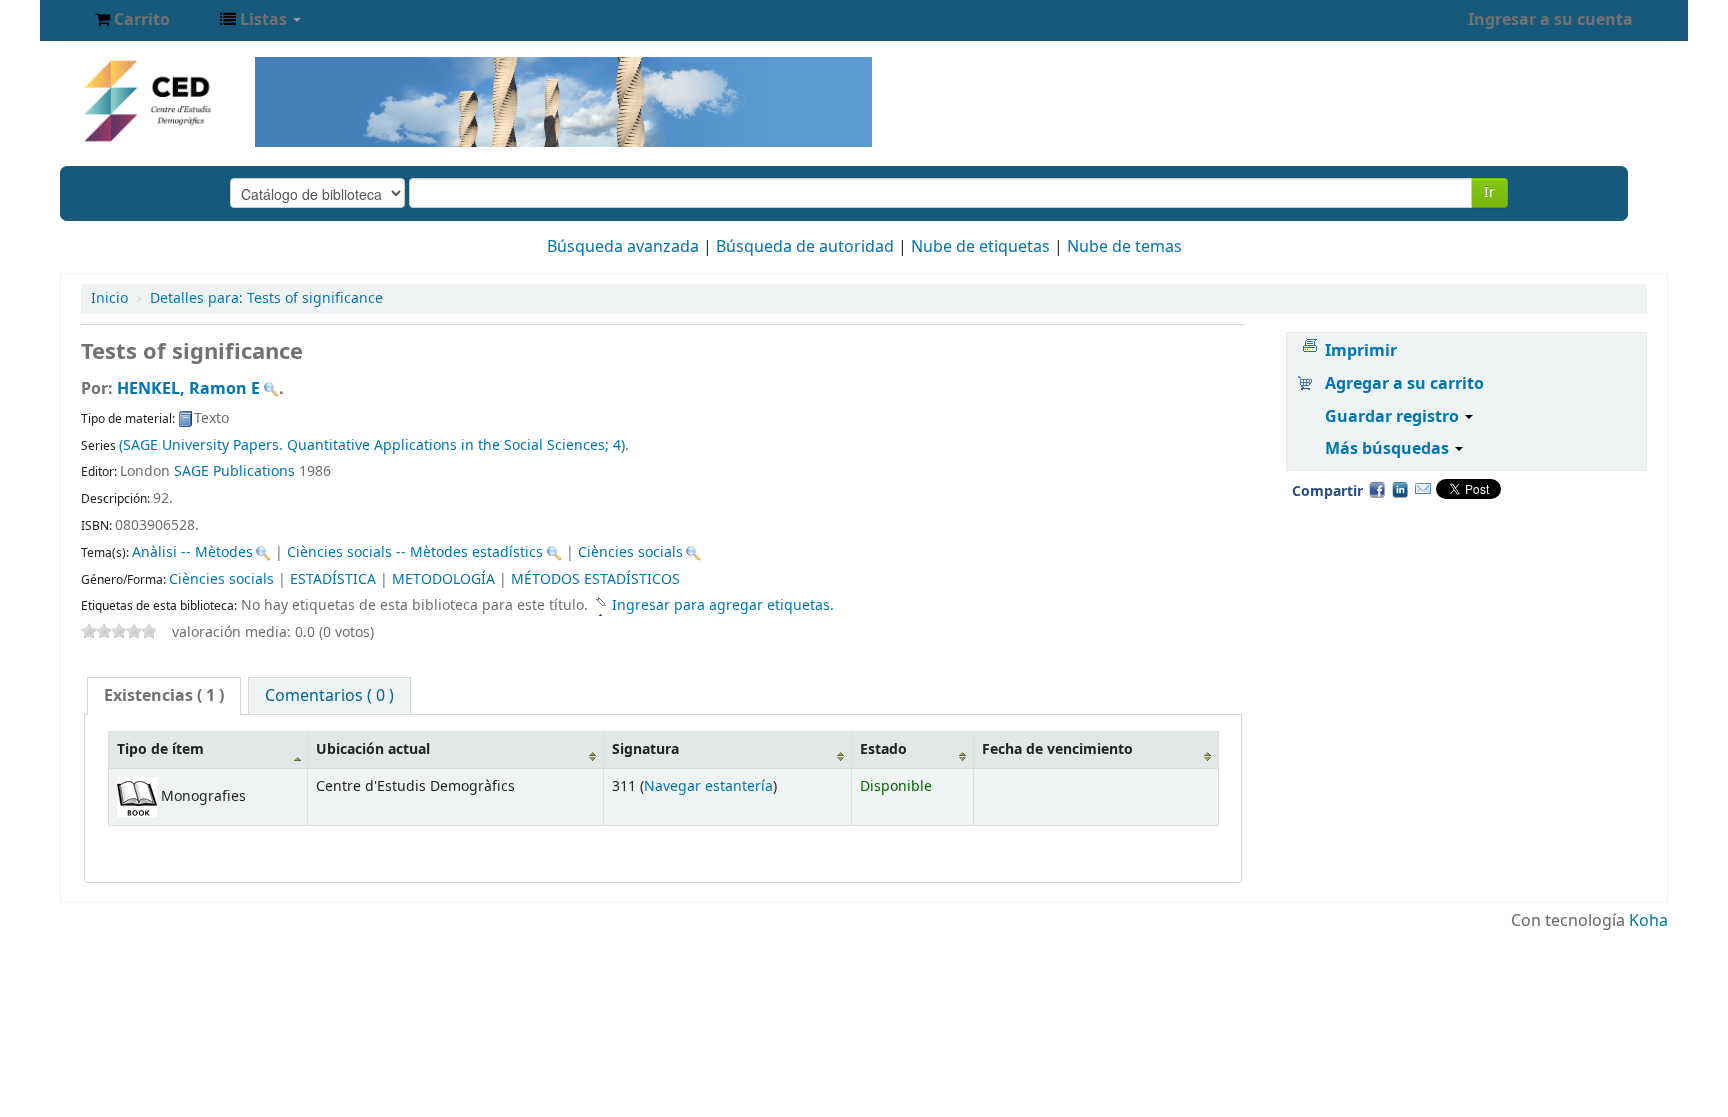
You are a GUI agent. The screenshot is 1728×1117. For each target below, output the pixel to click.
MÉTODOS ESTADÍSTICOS (595, 579)
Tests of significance (266, 298)
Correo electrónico (1423, 489)
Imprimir (1361, 351)
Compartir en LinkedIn (1400, 489)
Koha (1648, 921)
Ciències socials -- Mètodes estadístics (415, 552)
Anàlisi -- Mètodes (192, 552)
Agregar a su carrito (1404, 384)
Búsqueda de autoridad (805, 247)
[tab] (164, 696)
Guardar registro (1394, 417)
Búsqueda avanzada (623, 247)
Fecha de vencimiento (1057, 749)
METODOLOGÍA (443, 579)
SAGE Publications (234, 471)
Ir (1489, 192)
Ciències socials (630, 552)
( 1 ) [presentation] (164, 696)
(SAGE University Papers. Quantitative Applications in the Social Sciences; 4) (372, 445)
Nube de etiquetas (980, 247)
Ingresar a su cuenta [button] (1550, 20)
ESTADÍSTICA (333, 579)
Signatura (645, 749)
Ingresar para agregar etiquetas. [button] (723, 605)
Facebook (1377, 489)
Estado (883, 749)
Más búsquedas (1389, 449)
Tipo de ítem (160, 749)
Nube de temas (1124, 247)
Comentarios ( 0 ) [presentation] (329, 696)
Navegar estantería (708, 786)
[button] (132, 20)
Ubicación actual (373, 749)
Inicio (109, 298)
